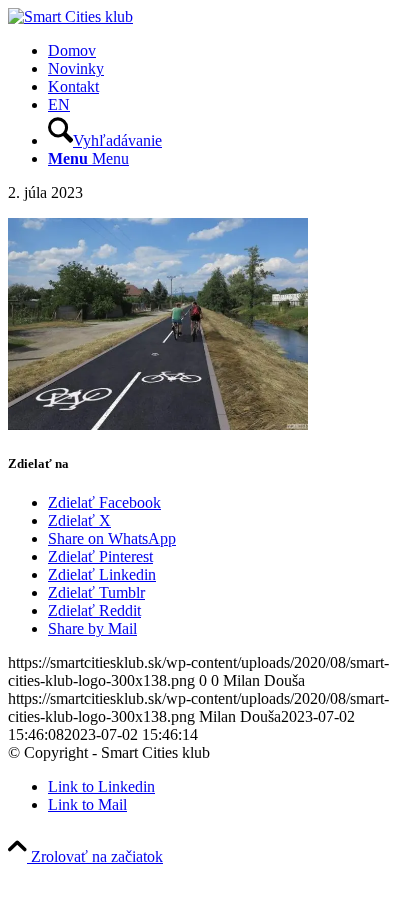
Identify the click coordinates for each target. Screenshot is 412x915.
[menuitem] (226, 51)
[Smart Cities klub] (70, 16)
